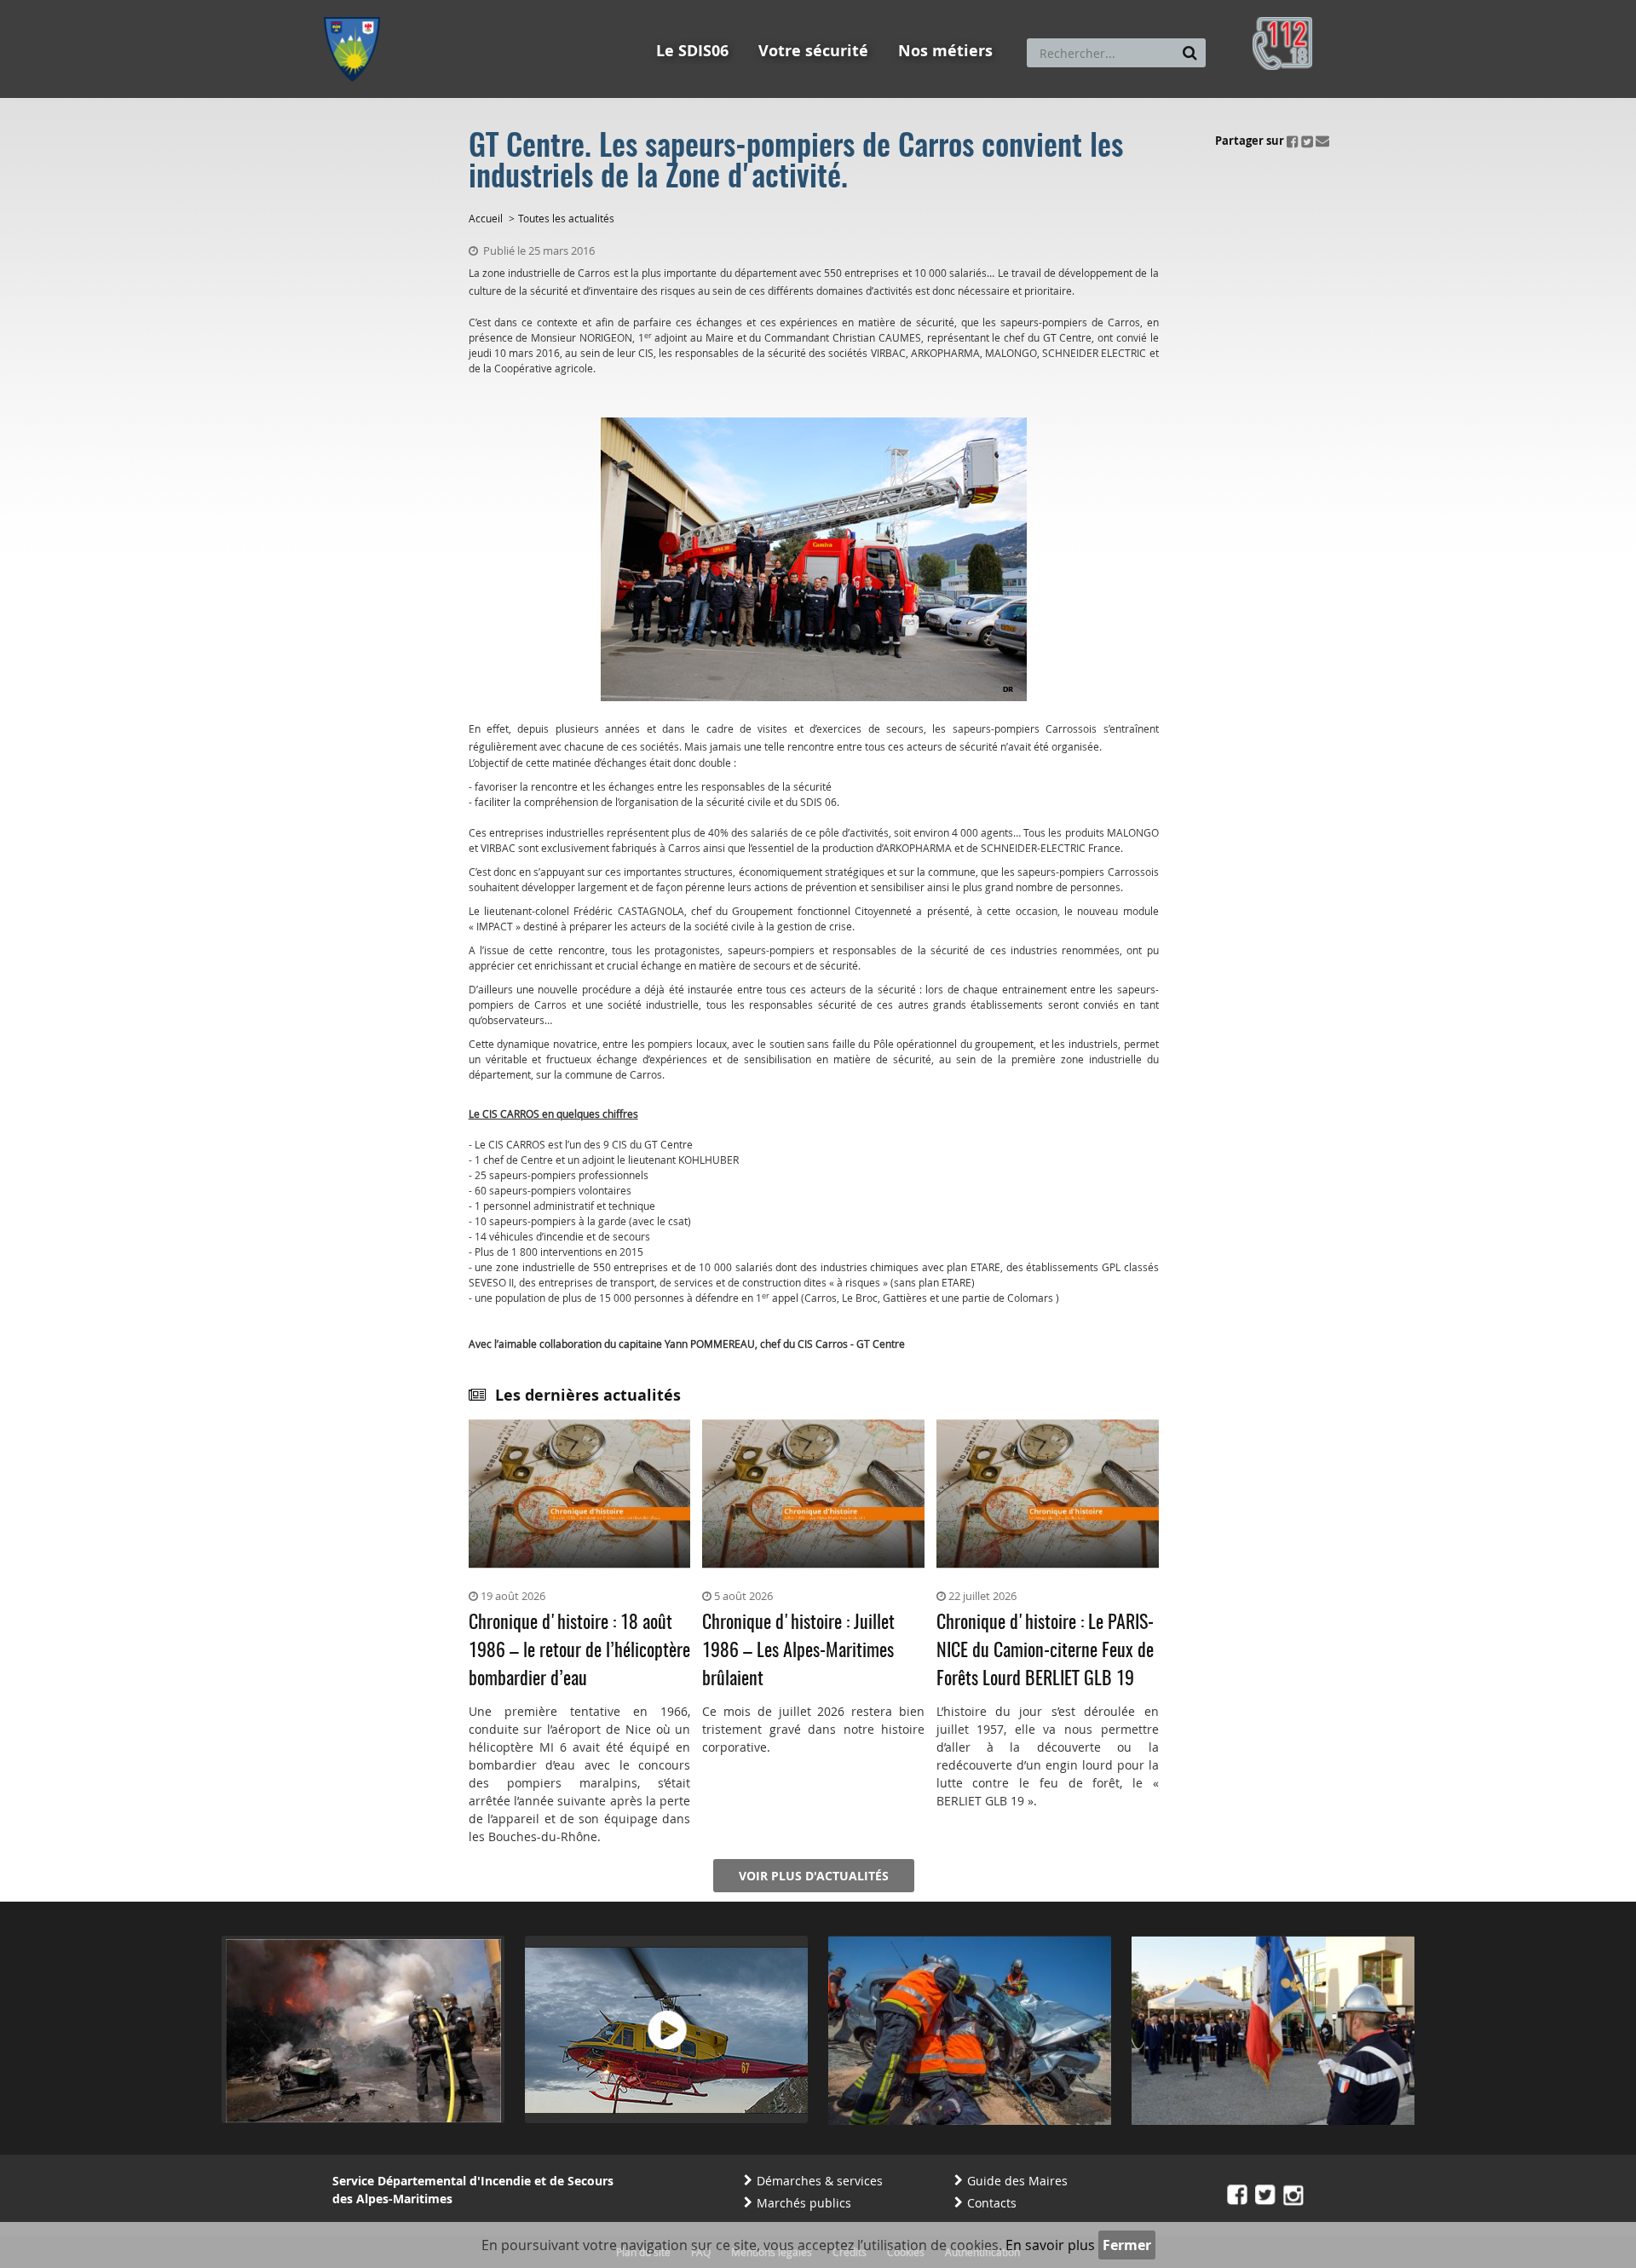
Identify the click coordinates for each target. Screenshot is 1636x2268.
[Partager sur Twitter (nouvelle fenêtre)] (1307, 141)
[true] (1190, 53)
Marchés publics (804, 2203)
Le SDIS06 (692, 51)
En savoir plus (1050, 2245)
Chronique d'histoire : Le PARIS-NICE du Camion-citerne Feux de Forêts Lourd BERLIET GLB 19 (1045, 1651)
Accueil (486, 218)
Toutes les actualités (566, 218)
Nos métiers (945, 51)
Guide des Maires (1017, 2181)
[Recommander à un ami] (1322, 141)
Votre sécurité (813, 51)
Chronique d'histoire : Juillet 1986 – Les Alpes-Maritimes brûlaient (798, 1651)
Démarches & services (820, 2181)
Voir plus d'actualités (814, 1876)
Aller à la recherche (553, 8)
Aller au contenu (449, 8)
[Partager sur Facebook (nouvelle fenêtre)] (1293, 141)
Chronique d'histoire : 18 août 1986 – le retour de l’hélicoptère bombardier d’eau (579, 1651)
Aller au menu (357, 8)
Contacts (992, 2203)
